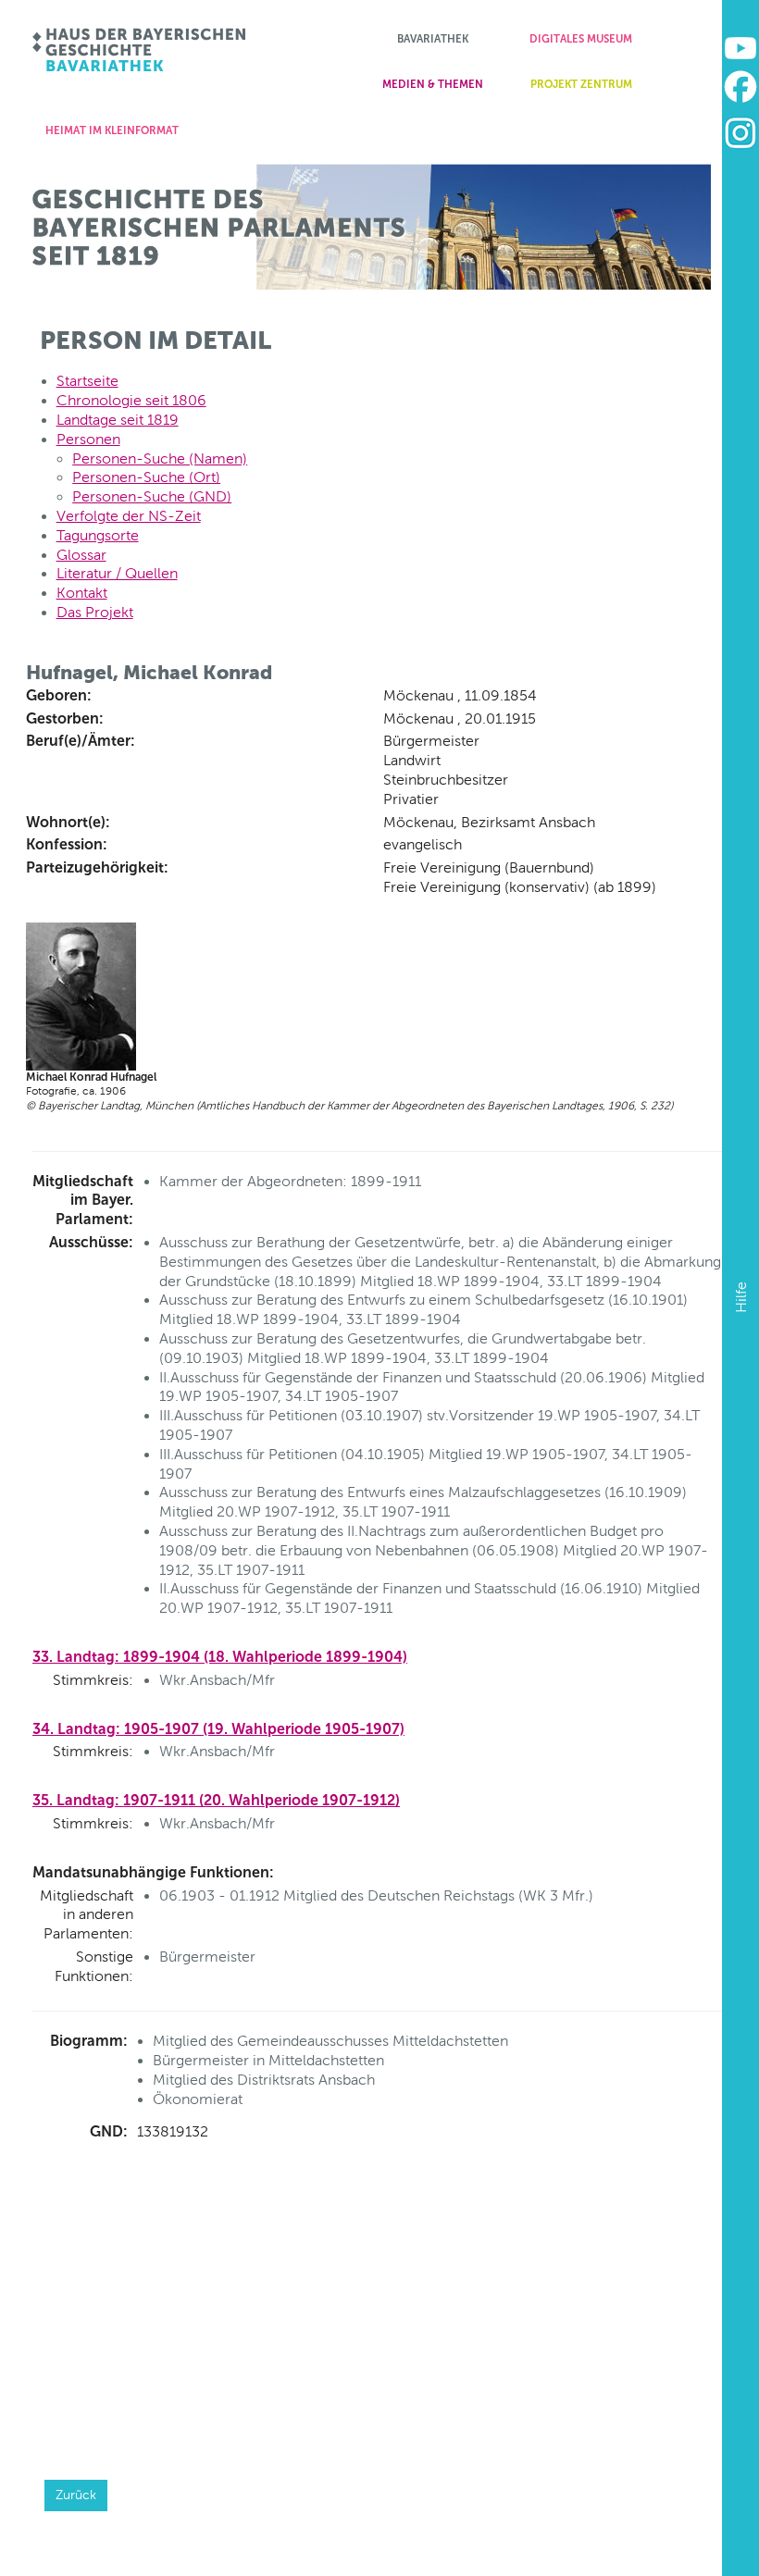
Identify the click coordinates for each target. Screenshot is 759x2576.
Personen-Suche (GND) (152, 496)
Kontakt (82, 593)
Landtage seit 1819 (118, 420)
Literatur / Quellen (117, 573)
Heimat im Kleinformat (112, 130)
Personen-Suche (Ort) (146, 477)
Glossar (81, 555)
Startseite (87, 381)
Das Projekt (95, 612)
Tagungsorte (98, 535)
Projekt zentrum (581, 84)
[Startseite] (140, 50)
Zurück (76, 2495)
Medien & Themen (433, 84)
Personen (88, 439)
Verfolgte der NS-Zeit (129, 516)
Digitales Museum (581, 39)
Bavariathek (433, 39)
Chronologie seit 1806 (131, 400)
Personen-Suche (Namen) (160, 458)
